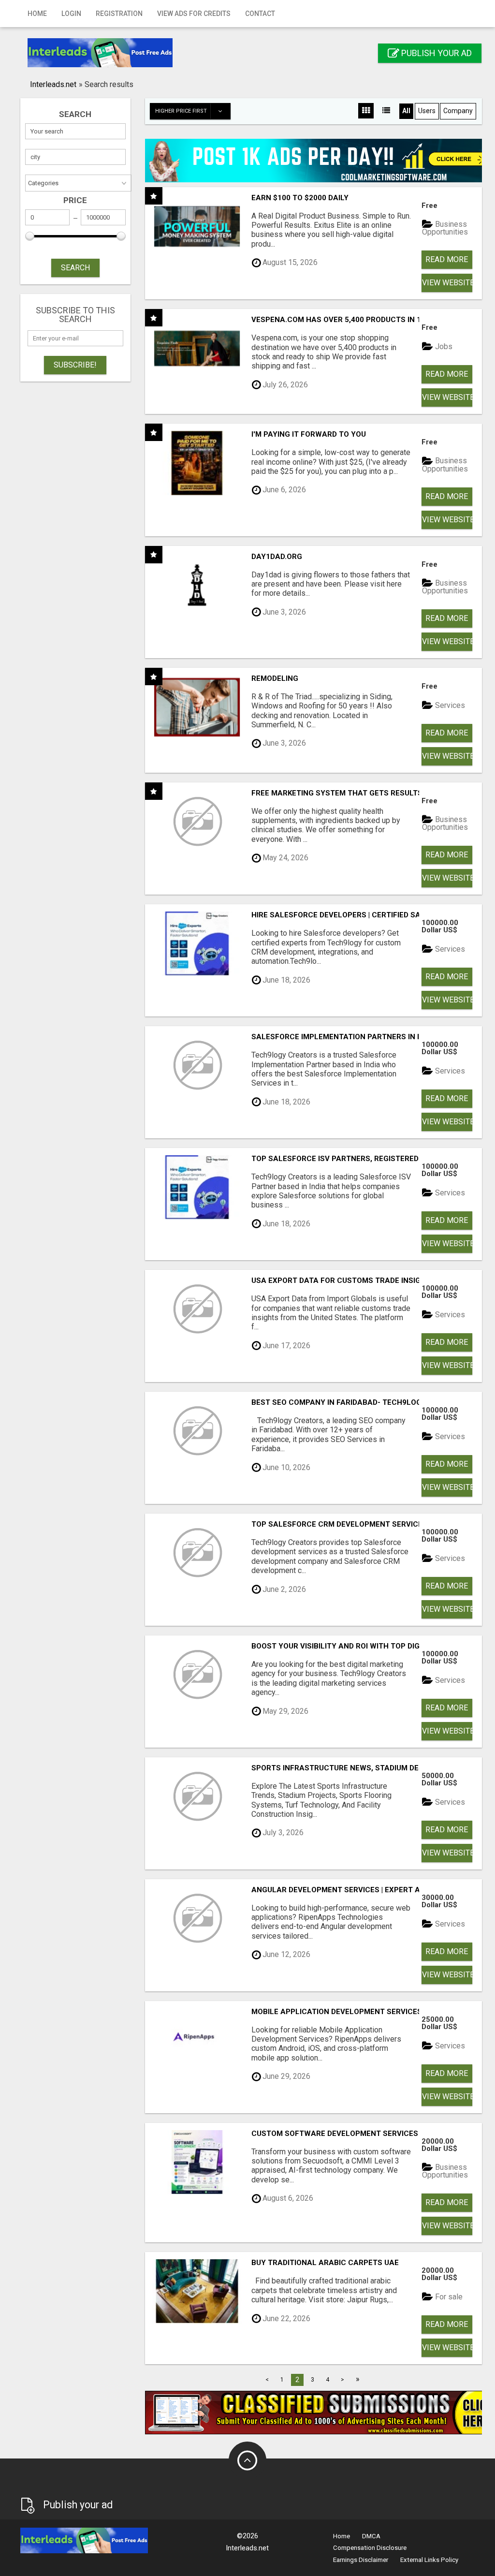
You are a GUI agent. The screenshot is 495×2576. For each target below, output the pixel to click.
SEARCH (75, 268)
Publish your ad (436, 53)
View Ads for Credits (194, 14)
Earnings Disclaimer (361, 2560)
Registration (119, 14)
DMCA (371, 2536)
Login (71, 14)
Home (37, 14)
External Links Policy (429, 2560)
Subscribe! (75, 365)
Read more (447, 259)
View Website (447, 283)
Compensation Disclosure (370, 2548)
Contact (260, 14)
